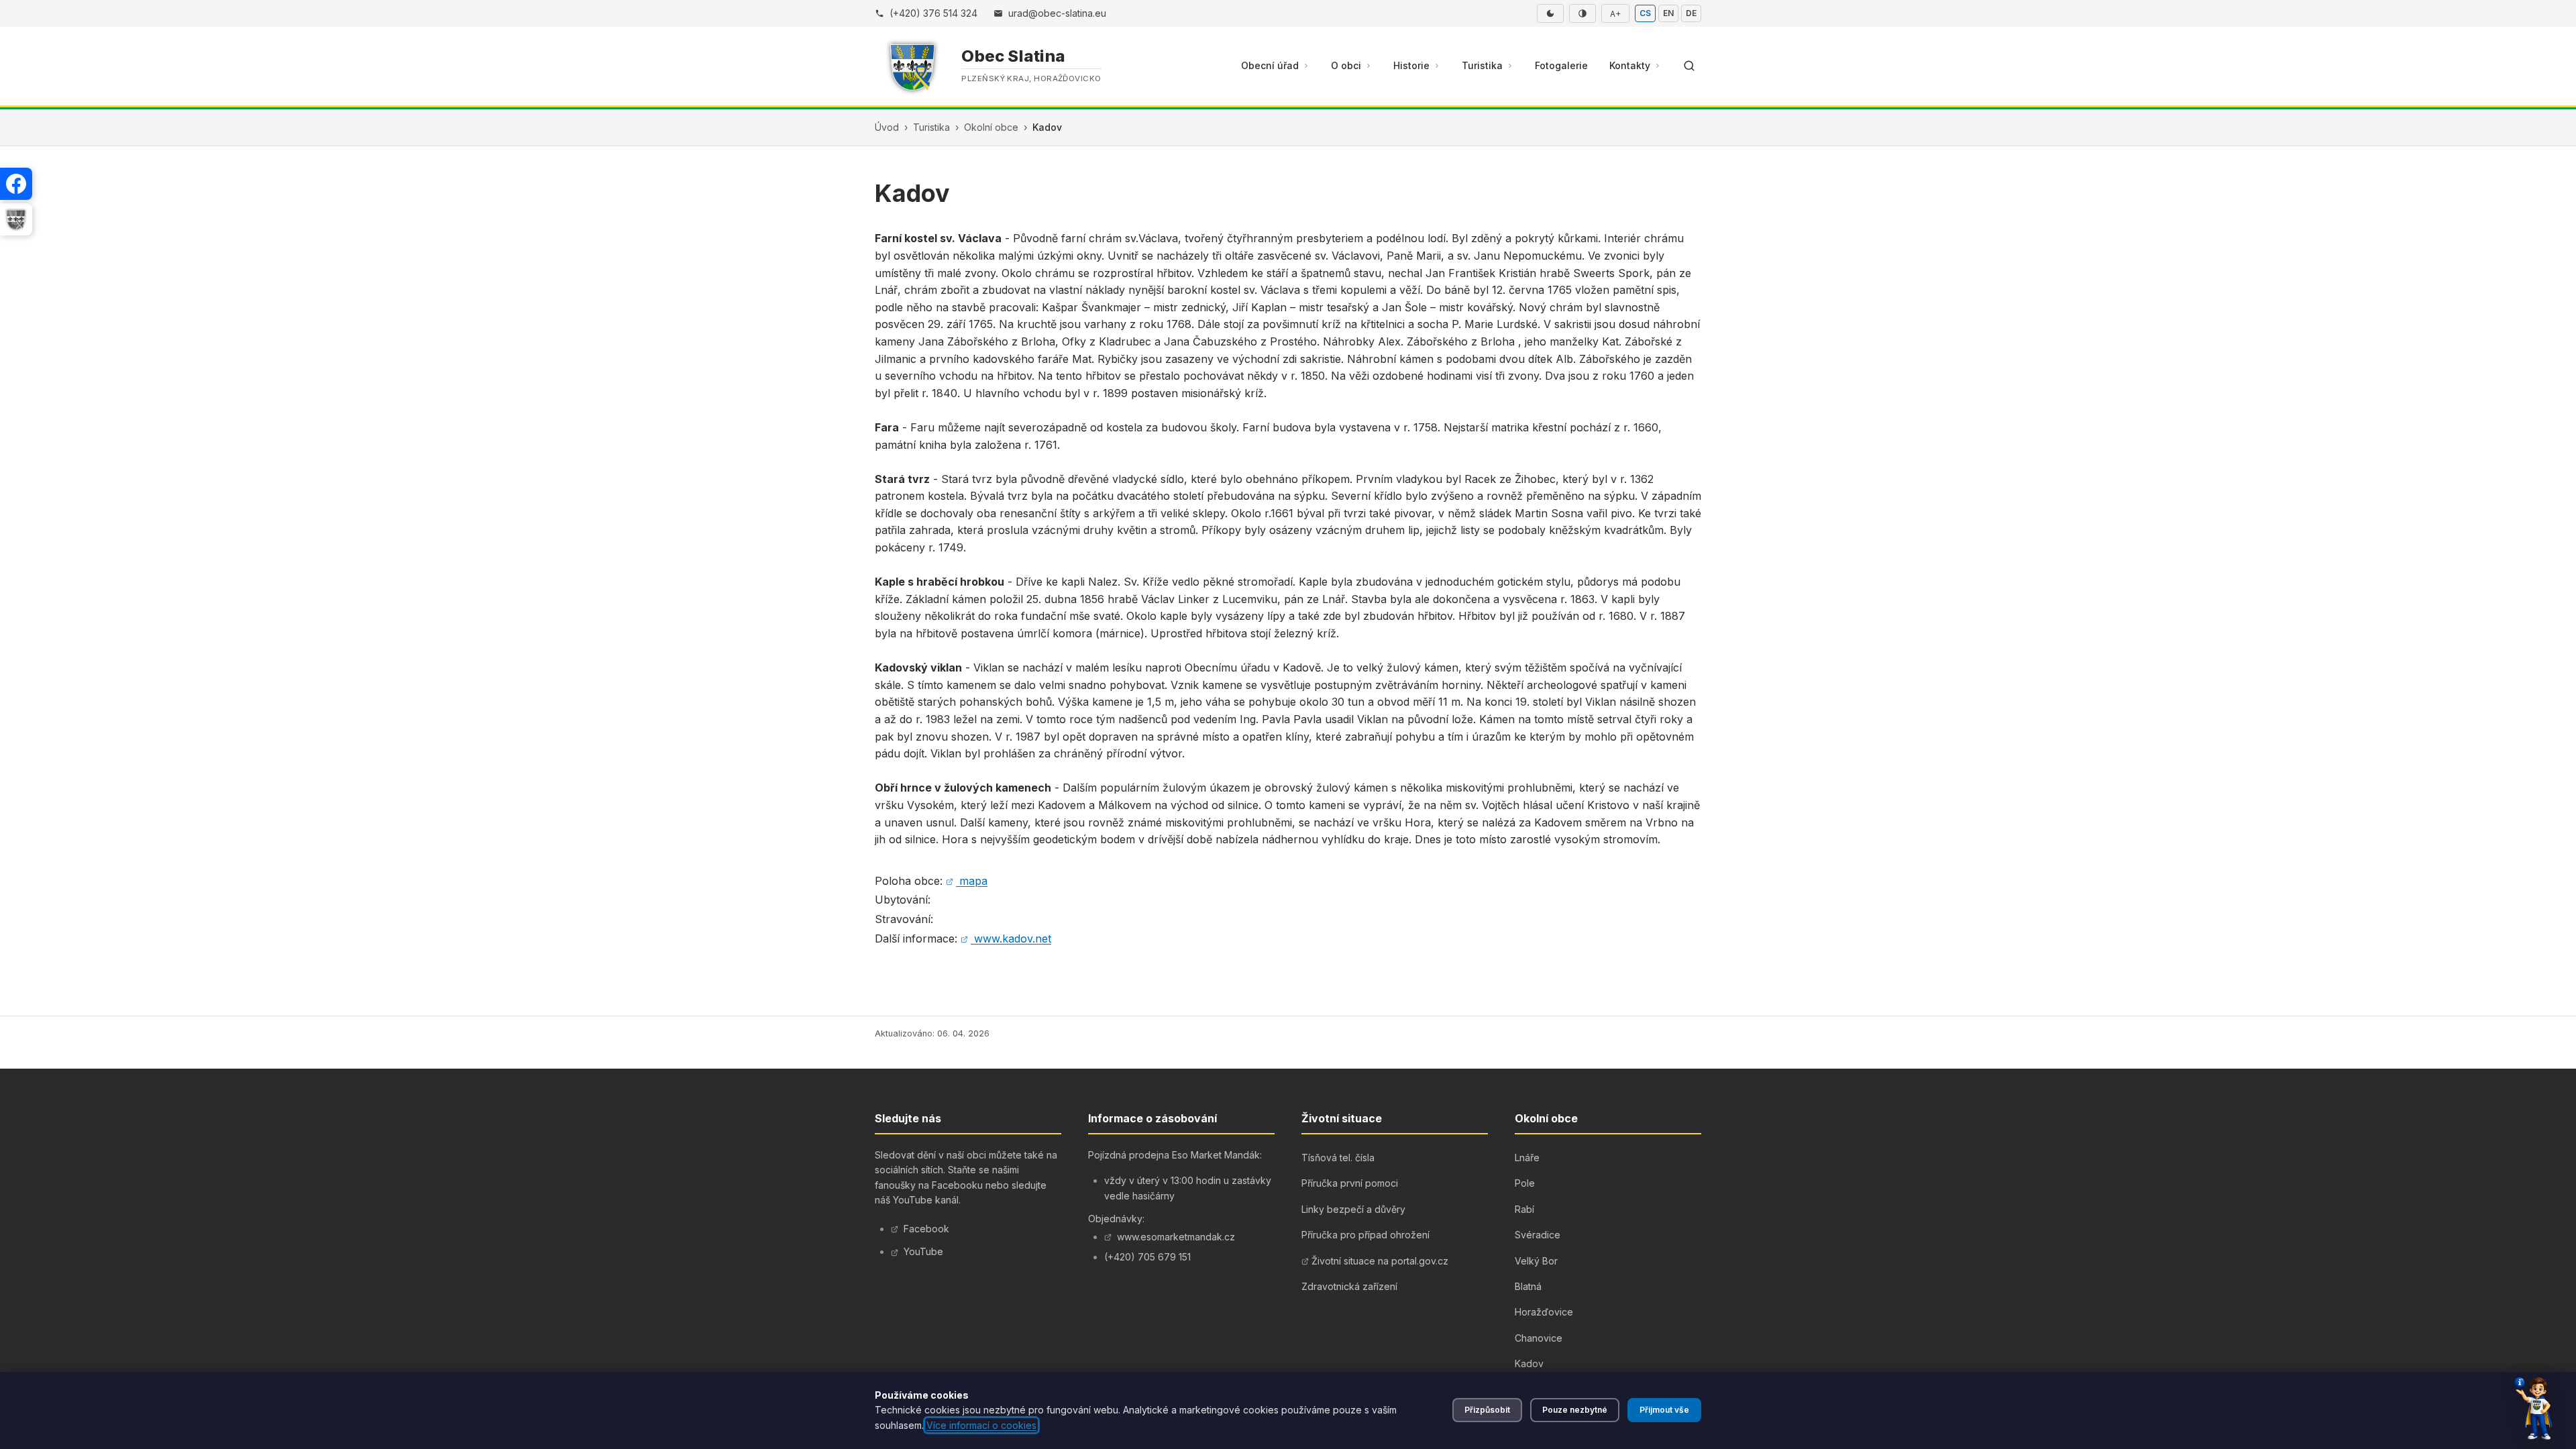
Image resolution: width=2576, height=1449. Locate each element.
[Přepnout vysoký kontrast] (1582, 13)
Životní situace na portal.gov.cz (1380, 1261)
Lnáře (1527, 1158)
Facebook (926, 1229)
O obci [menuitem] (1346, 65)
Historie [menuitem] (1411, 65)
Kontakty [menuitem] (1630, 65)
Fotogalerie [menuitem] (1561, 65)
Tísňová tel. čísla (1338, 1158)
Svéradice (1538, 1235)
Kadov (1529, 1363)
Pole (1525, 1183)
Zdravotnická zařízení (1349, 1286)
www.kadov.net (1013, 938)
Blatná (1528, 1286)
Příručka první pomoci (1350, 1183)
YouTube (923, 1251)
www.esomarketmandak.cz (1176, 1237)
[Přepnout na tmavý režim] (1550, 13)
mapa (973, 881)
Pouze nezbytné (1575, 1410)
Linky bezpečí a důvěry (1353, 1209)
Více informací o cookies (981, 1425)
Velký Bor (1536, 1261)
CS (1645, 13)
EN (1668, 13)
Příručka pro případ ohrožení (1365, 1235)
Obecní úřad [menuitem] (1270, 65)
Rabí (1524, 1209)
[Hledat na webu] (1689, 66)
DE (1691, 13)
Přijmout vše (1664, 1410)
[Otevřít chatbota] (2533, 1409)
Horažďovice (1544, 1312)
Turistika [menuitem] (1482, 65)
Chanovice (1539, 1338)
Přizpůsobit (1487, 1410)
